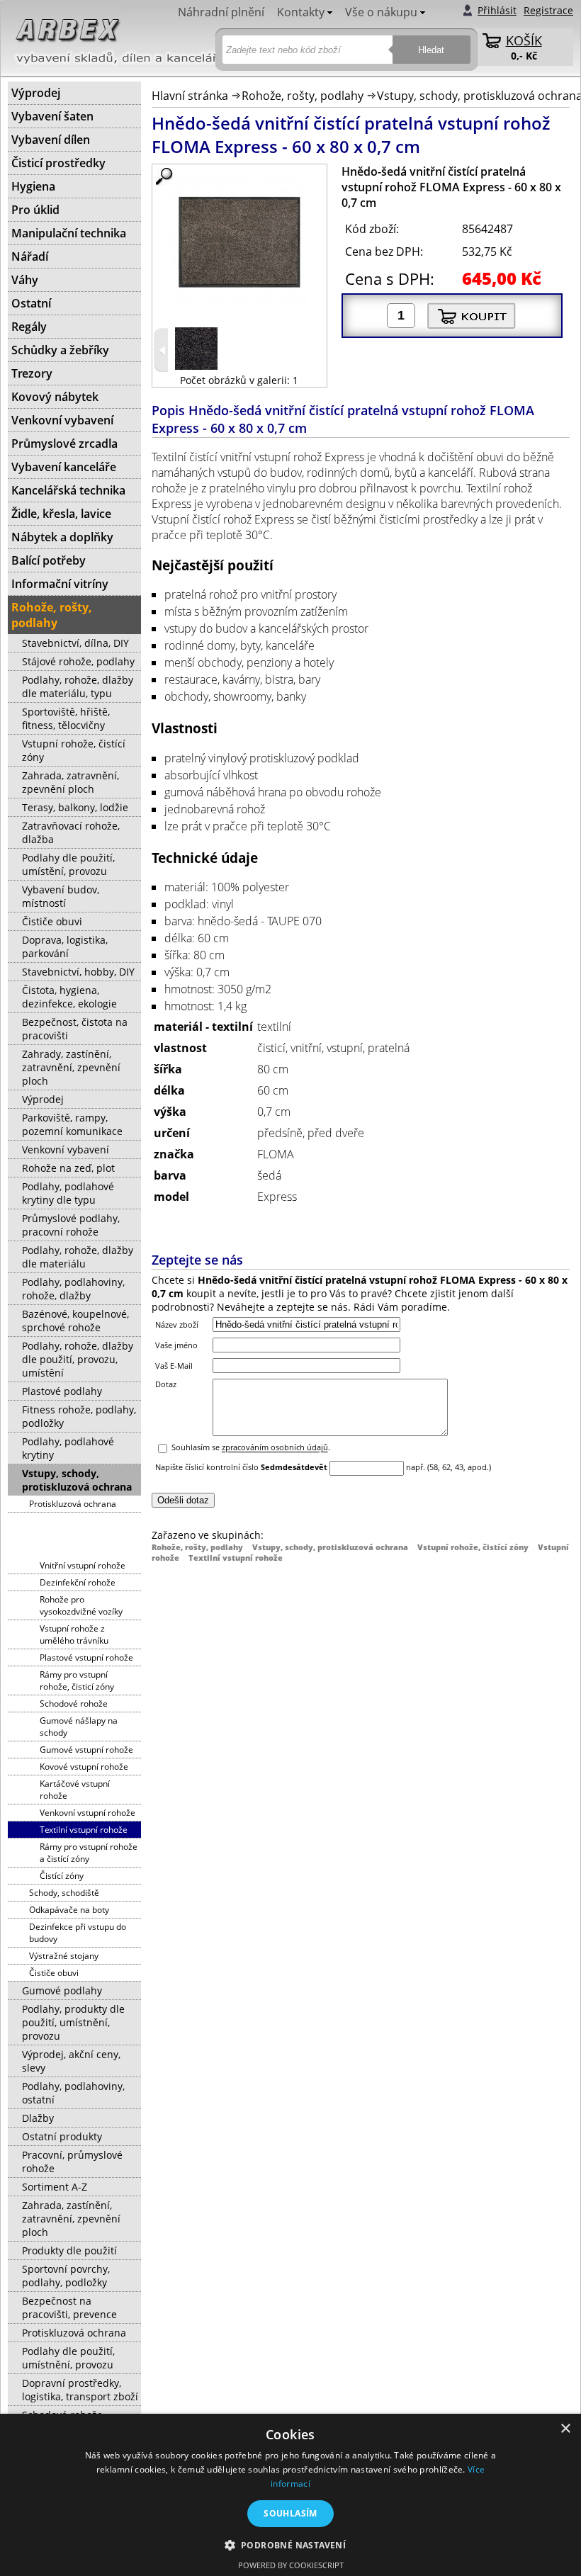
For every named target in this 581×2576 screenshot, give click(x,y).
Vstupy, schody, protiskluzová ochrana (330, 1547)
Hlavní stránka (190, 96)
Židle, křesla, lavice (61, 514)
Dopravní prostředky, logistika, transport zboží (80, 2390)
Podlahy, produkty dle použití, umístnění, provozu (73, 2022)
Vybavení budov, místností (61, 896)
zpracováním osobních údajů (275, 1448)
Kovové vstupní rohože (84, 1767)
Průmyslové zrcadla (64, 444)
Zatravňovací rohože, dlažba (71, 832)
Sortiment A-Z (55, 2187)
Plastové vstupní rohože (86, 1657)
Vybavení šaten (52, 116)
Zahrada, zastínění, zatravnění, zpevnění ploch (71, 2219)
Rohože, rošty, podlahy (303, 96)
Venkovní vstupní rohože (88, 1813)
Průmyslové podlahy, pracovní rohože (71, 1225)
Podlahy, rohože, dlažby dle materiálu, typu (78, 687)
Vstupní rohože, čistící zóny (473, 1547)
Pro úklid (35, 210)
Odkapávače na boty (69, 1910)
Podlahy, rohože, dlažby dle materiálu (78, 1257)
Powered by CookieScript (291, 2565)
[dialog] (290, 2495)
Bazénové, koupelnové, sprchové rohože (75, 1321)
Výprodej (36, 93)
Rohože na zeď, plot (68, 1168)
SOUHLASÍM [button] (290, 2513)
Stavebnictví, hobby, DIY (78, 972)
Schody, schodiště (64, 1893)
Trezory (32, 373)
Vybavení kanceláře (64, 467)
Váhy (25, 280)
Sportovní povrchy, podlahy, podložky (66, 2276)
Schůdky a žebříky (60, 350)
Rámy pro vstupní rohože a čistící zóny (89, 1853)
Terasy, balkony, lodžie (75, 807)
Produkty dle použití (69, 2250)
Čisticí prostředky (58, 163)
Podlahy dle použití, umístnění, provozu (68, 2358)
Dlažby (38, 2118)
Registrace (548, 10)
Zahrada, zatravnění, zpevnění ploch (70, 782)
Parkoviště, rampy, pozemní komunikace (72, 1124)
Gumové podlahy (62, 1990)
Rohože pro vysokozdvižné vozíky (81, 1605)
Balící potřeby (49, 560)
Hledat (431, 50)
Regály (29, 327)
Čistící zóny (62, 1876)
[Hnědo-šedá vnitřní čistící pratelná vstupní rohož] (196, 366)
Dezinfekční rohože (78, 1582)
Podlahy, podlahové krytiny (68, 1448)
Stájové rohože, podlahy (78, 661)
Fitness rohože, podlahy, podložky (79, 1416)
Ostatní (31, 303)
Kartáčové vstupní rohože (75, 1790)
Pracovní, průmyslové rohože (72, 2162)
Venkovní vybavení (62, 420)
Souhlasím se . (251, 1448)
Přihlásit (497, 10)
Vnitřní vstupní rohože (83, 1565)
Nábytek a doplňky (62, 537)
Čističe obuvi (52, 921)
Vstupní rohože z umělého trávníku (74, 1634)
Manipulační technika (69, 233)
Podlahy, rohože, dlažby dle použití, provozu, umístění (78, 1359)
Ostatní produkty (62, 2136)
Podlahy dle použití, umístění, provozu (68, 864)
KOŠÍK (524, 40)
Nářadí (30, 256)
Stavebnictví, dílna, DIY (75, 643)
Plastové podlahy (62, 1391)
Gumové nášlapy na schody (79, 1727)
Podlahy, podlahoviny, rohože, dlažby (73, 1289)
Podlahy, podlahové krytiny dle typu (68, 1193)
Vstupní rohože (72, 1549)
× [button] (565, 2429)
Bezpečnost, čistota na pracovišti (75, 1029)
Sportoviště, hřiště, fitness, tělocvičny (66, 718)
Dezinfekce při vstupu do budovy (78, 1933)
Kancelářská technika (68, 490)
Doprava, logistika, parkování (65, 947)
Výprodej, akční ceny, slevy (71, 2061)
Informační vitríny (60, 584)
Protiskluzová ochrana (73, 1504)
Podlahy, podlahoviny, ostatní (73, 2093)
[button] (291, 2544)
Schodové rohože (74, 1704)
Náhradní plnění (221, 12)
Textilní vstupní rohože (236, 1558)
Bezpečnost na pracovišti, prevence (69, 2307)
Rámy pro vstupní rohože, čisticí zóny (77, 1680)
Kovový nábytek (55, 397)
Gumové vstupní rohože (86, 1750)
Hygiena (33, 186)
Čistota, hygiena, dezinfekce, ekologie (69, 997)
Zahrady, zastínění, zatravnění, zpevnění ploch (71, 1067)
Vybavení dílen (51, 140)
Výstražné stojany (64, 1956)
